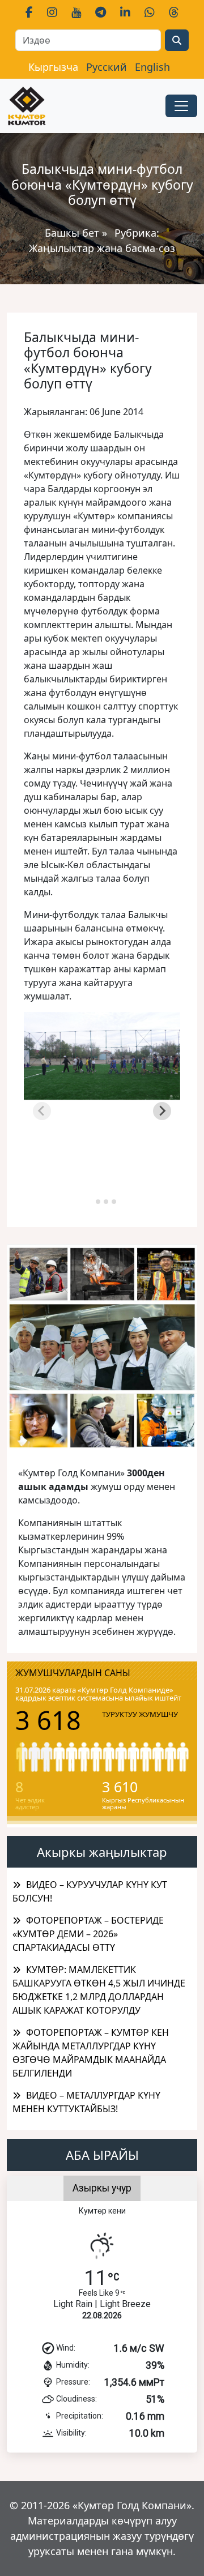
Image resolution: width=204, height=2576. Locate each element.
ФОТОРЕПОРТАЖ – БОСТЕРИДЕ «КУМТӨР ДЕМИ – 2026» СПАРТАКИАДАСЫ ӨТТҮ (88, 1934)
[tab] (90, 1201)
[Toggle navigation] (181, 106)
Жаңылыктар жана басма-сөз (102, 248)
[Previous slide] (42, 1111)
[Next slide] (162, 1111)
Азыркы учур (102, 2188)
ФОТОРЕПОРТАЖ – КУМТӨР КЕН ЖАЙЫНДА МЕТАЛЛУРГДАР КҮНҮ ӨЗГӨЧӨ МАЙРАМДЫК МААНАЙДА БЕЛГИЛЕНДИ (91, 2053)
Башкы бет (73, 233)
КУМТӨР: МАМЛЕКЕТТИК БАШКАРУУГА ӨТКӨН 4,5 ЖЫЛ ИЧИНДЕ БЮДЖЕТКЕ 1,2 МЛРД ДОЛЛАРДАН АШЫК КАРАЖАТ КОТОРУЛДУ (99, 1990)
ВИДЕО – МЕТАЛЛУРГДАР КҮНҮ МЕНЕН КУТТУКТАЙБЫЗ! (86, 2102)
